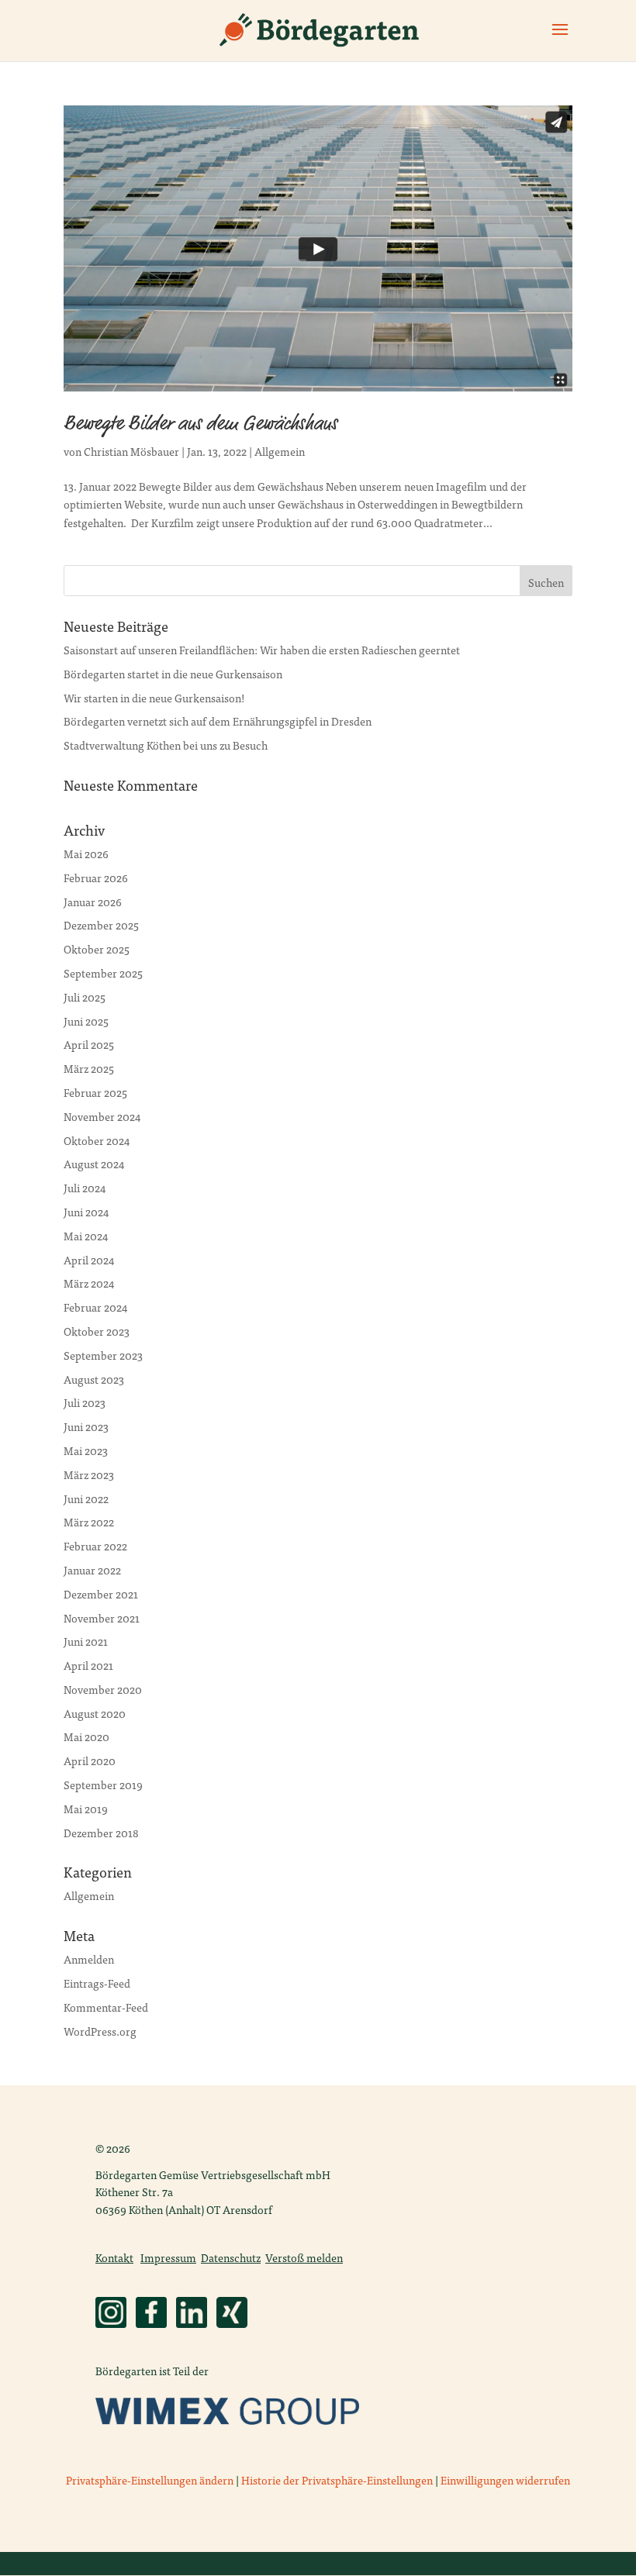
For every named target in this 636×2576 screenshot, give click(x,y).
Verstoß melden (304, 2257)
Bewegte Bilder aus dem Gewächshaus (200, 424)
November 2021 (102, 1618)
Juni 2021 (86, 1641)
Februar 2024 (95, 1307)
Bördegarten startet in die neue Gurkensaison (173, 674)
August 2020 (95, 1713)
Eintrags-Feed (97, 1983)
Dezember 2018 (101, 1833)
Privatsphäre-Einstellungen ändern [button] (150, 2480)
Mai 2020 (86, 1736)
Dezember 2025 (101, 925)
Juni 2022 (86, 1498)
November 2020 (103, 1689)
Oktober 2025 (97, 949)
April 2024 (89, 1260)
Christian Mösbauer (131, 451)
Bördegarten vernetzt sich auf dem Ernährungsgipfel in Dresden (218, 721)
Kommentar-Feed (106, 2007)
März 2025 (89, 1068)
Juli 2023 (85, 1402)
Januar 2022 (92, 1570)
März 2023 (89, 1474)
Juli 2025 (85, 997)
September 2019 (103, 1785)
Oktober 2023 (97, 1331)
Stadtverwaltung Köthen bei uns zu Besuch (166, 745)
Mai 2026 (86, 853)
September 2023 (103, 1355)
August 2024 (94, 1164)
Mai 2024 (86, 1236)
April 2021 (88, 1665)
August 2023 (94, 1379)
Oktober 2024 (97, 1140)
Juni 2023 (86, 1426)
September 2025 (103, 973)
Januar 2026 (93, 902)
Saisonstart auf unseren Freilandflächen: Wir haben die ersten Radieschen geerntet (262, 650)
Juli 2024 (85, 1188)
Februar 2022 (95, 1546)
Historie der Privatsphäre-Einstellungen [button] (337, 2480)
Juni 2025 (86, 1021)
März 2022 (89, 1522)
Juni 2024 (86, 1212)
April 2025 (89, 1044)
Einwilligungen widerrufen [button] (505, 2480)
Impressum (168, 2257)
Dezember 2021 (101, 1594)
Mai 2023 (86, 1450)
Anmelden (89, 1959)
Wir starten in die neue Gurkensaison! (154, 698)
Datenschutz (231, 2257)
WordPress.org (100, 2031)
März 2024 (89, 1283)
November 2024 (102, 1116)
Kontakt (114, 2257)
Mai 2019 (86, 1809)
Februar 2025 (95, 1092)
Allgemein (280, 451)
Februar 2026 (96, 878)
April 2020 (90, 1760)
